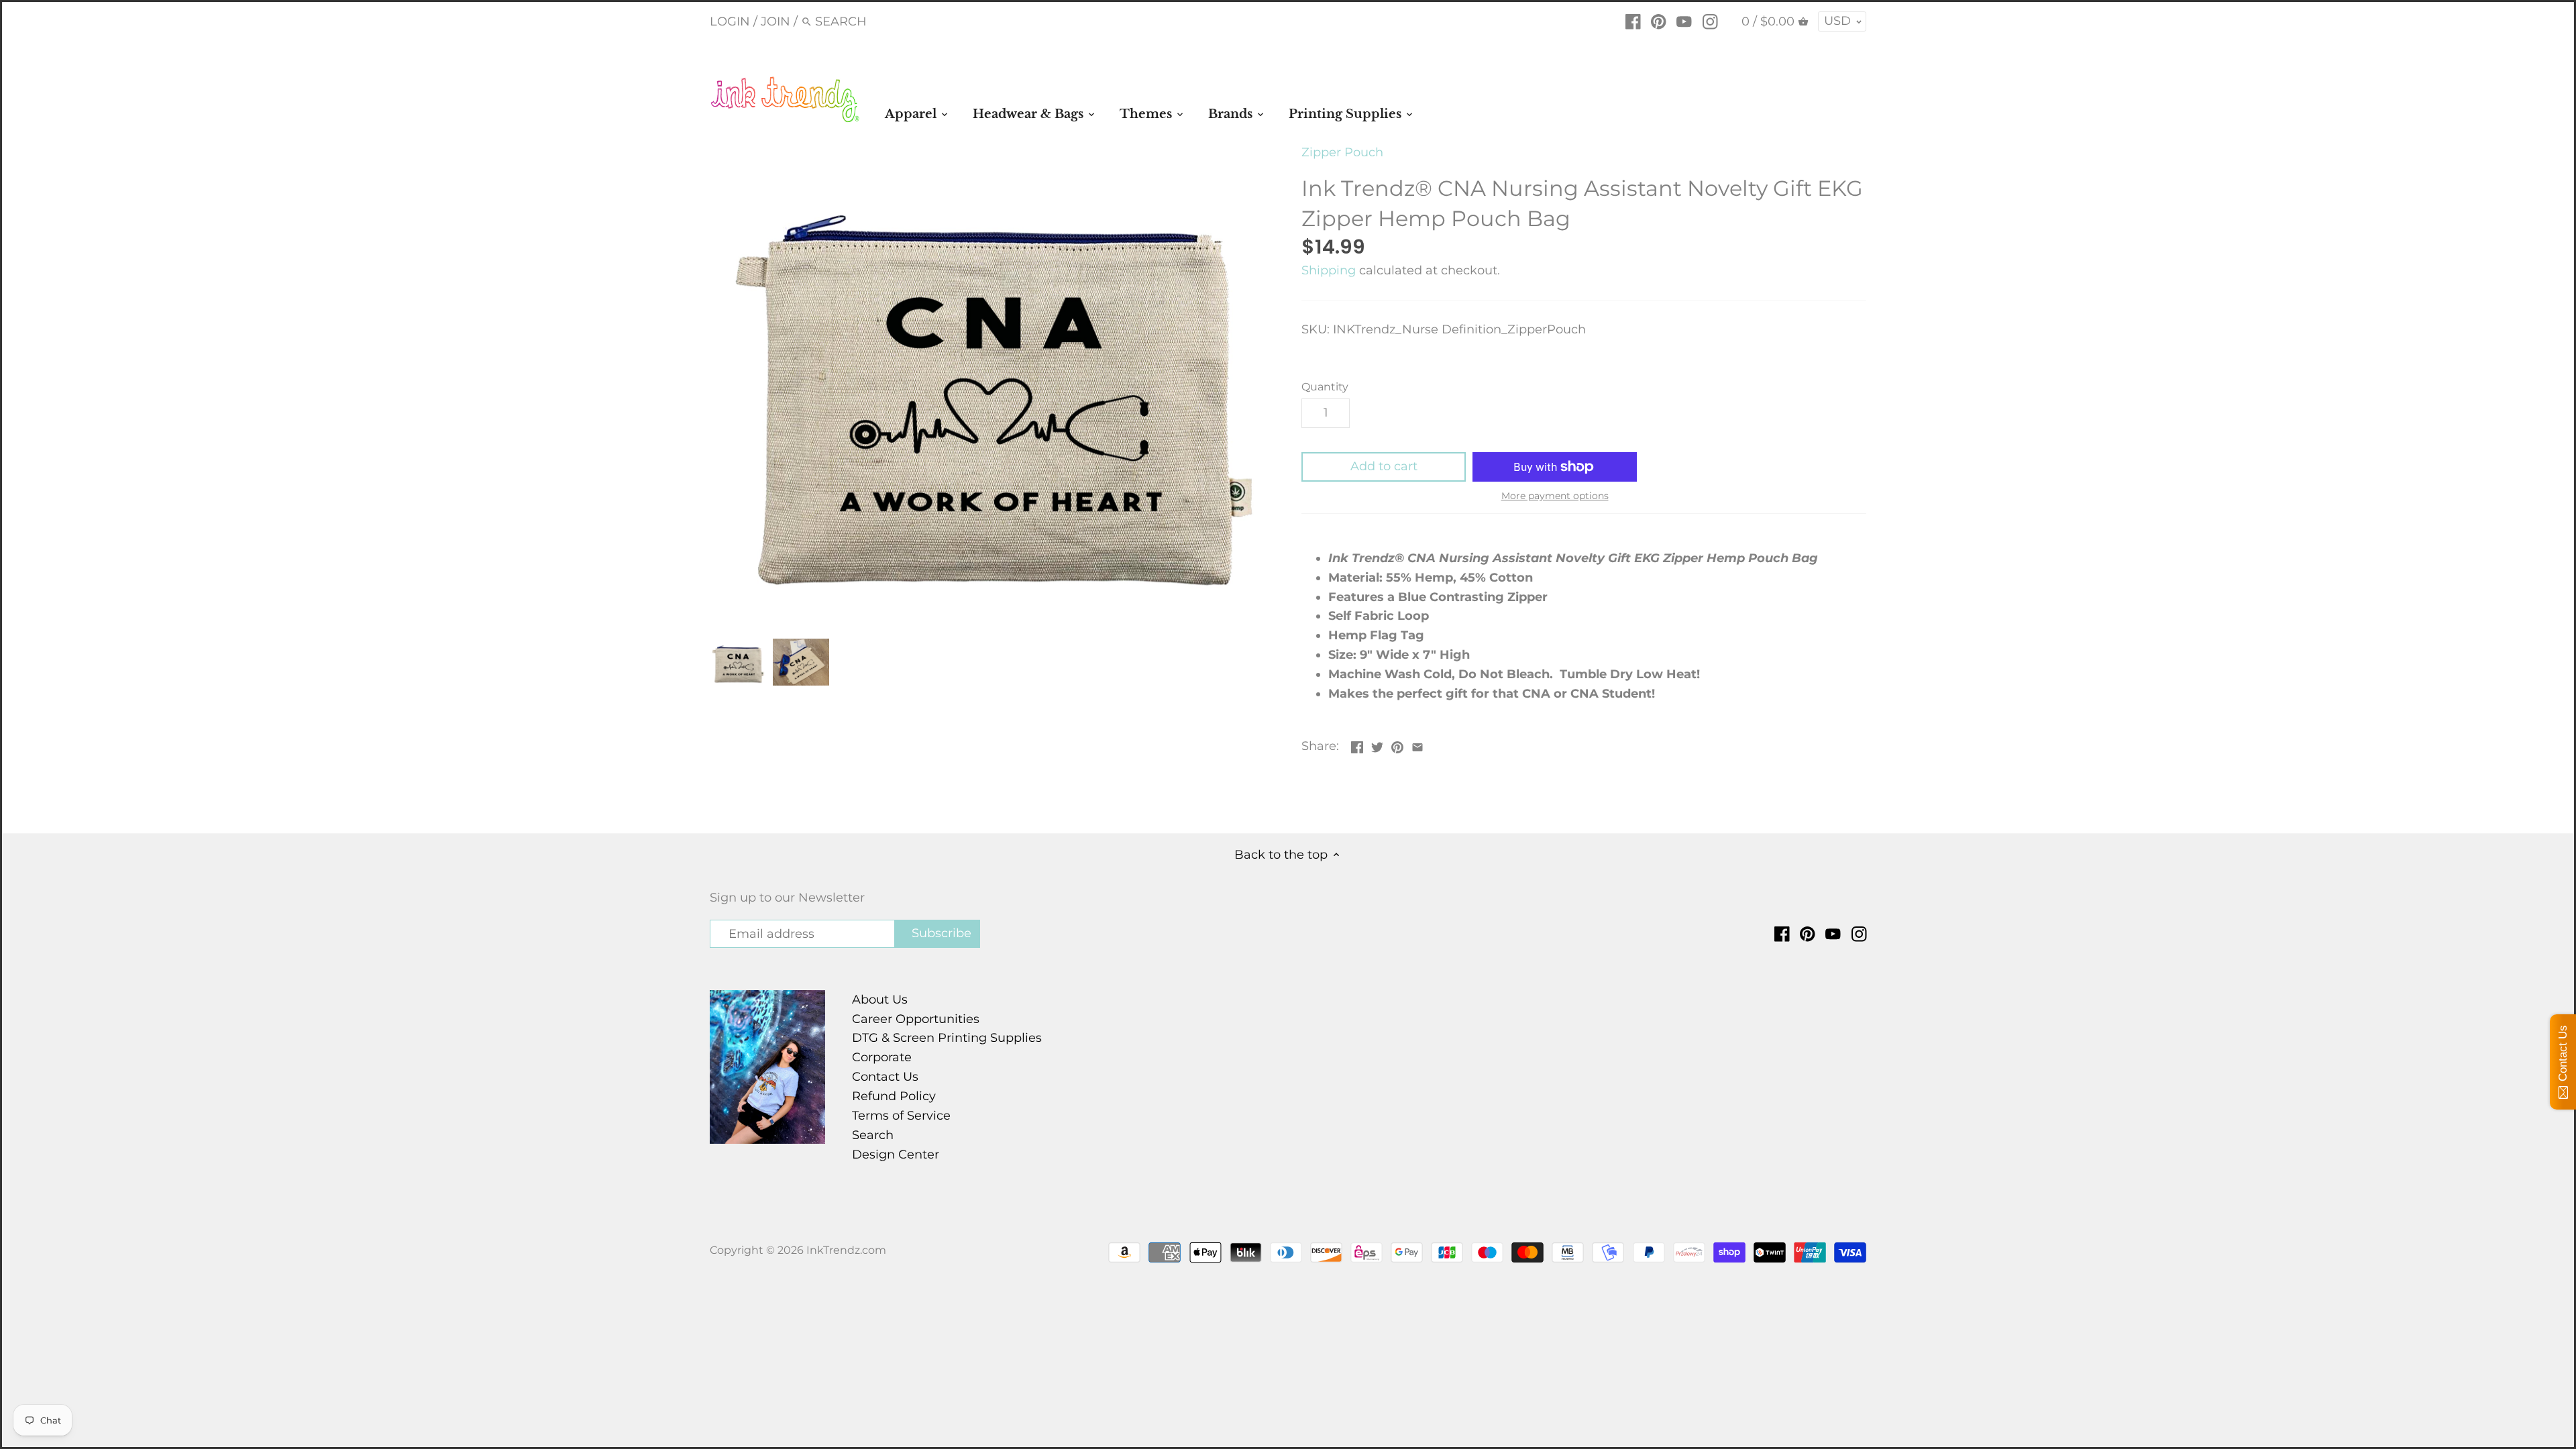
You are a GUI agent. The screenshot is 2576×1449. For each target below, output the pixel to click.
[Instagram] (1710, 21)
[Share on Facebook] (1357, 745)
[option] (738, 662)
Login (730, 21)
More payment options (1555, 496)
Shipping (1329, 270)
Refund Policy (894, 1096)
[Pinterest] (1659, 21)
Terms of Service (901, 1116)
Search (873, 1135)
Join (775, 21)
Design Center (896, 1155)
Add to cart (1384, 466)
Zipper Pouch (1342, 152)
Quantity (1325, 387)
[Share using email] (1417, 745)
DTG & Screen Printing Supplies (947, 1038)
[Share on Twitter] (1377, 745)
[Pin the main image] (1397, 745)
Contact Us (885, 1077)
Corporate (882, 1057)
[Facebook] (1633, 21)
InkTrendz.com (846, 1250)
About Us (880, 1000)
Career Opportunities (916, 1019)
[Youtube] (1684, 21)
